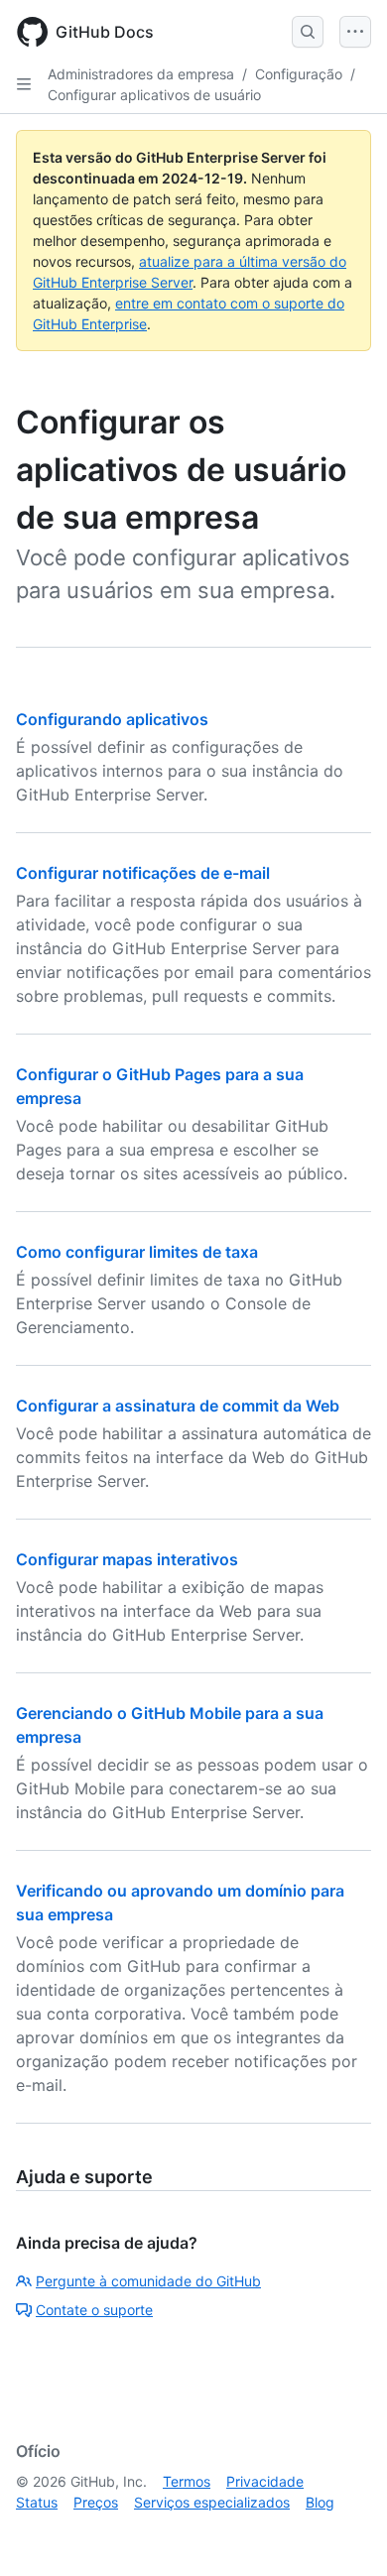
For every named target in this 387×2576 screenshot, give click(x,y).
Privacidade (265, 2481)
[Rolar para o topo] (343, 2532)
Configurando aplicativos (112, 719)
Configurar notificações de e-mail (143, 873)
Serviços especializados (212, 2502)
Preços (96, 2502)
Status (37, 2502)
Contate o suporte (94, 2310)
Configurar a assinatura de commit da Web (178, 1406)
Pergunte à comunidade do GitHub (148, 2281)
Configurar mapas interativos (127, 1559)
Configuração (299, 74)
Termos (187, 2481)
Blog (320, 2502)
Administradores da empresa (141, 74)
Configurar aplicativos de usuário (154, 95)
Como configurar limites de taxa (137, 1252)
